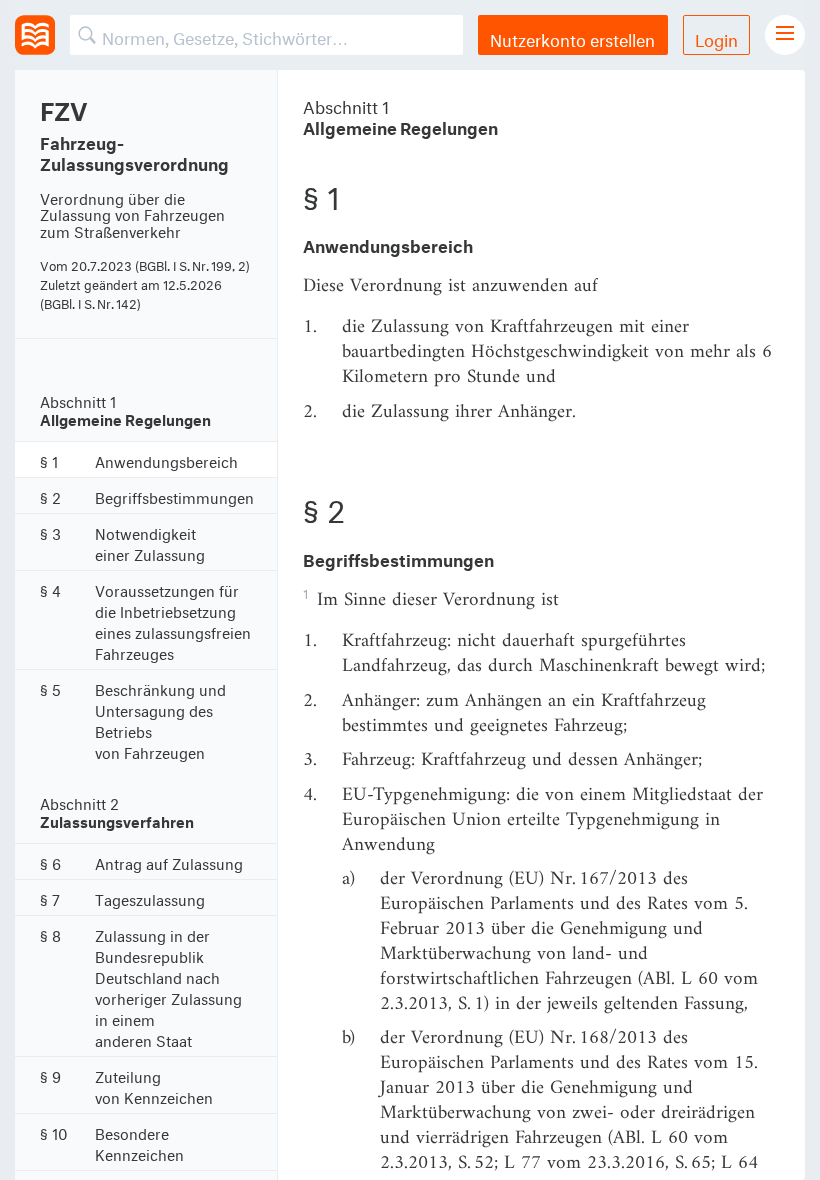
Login (716, 37)
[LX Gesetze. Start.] (35, 35)
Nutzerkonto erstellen (572, 37)
